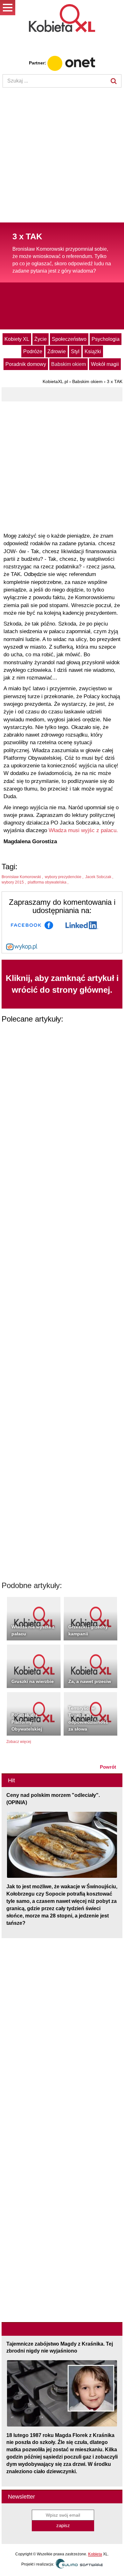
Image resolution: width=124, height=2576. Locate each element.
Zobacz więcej (19, 1742)
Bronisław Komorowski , (23, 877)
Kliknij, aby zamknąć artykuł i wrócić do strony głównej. (62, 984)
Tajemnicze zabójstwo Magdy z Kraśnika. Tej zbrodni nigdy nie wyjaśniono (60, 2348)
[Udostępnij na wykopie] (22, 946)
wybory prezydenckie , (65, 877)
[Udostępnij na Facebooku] (32, 925)
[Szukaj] (114, 81)
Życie (41, 339)
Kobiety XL (17, 339)
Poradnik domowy (26, 364)
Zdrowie (57, 351)
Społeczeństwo (69, 339)
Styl (75, 351)
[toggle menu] (8, 8)
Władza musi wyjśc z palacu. (83, 830)
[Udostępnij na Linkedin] (82, 925)
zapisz (63, 2525)
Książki (93, 351)
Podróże (33, 351)
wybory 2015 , (14, 882)
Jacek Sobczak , (100, 877)
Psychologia (106, 339)
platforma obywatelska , (48, 882)
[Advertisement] (62, 156)
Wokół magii (105, 364)
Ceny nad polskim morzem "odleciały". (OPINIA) (53, 1799)
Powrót (108, 1767)
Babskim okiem (69, 364)
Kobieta (95, 2554)
